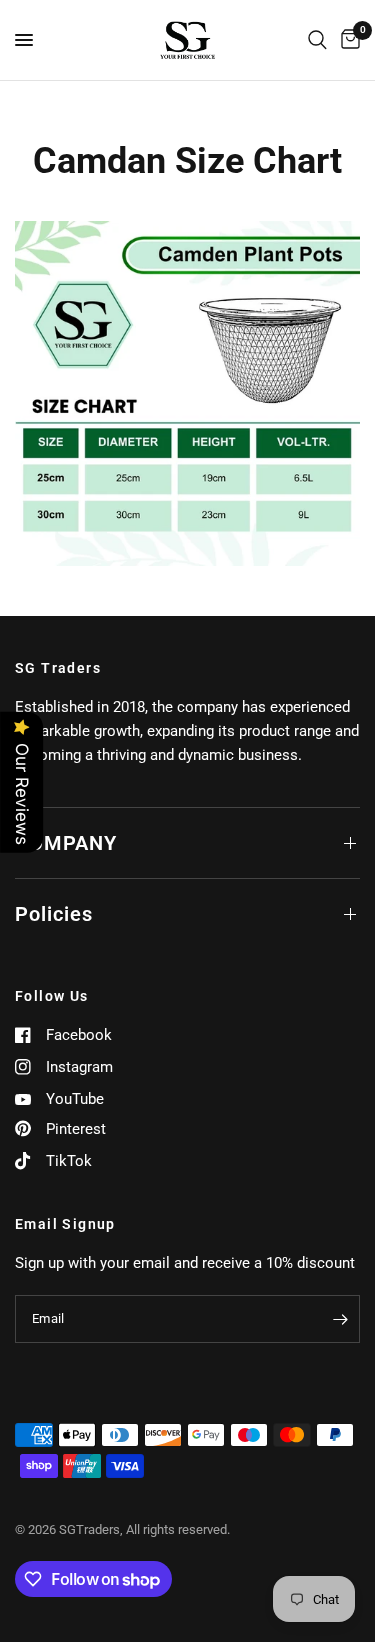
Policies (54, 914)
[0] (347, 40)
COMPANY (66, 843)
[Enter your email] (340, 1319)
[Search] (317, 40)
